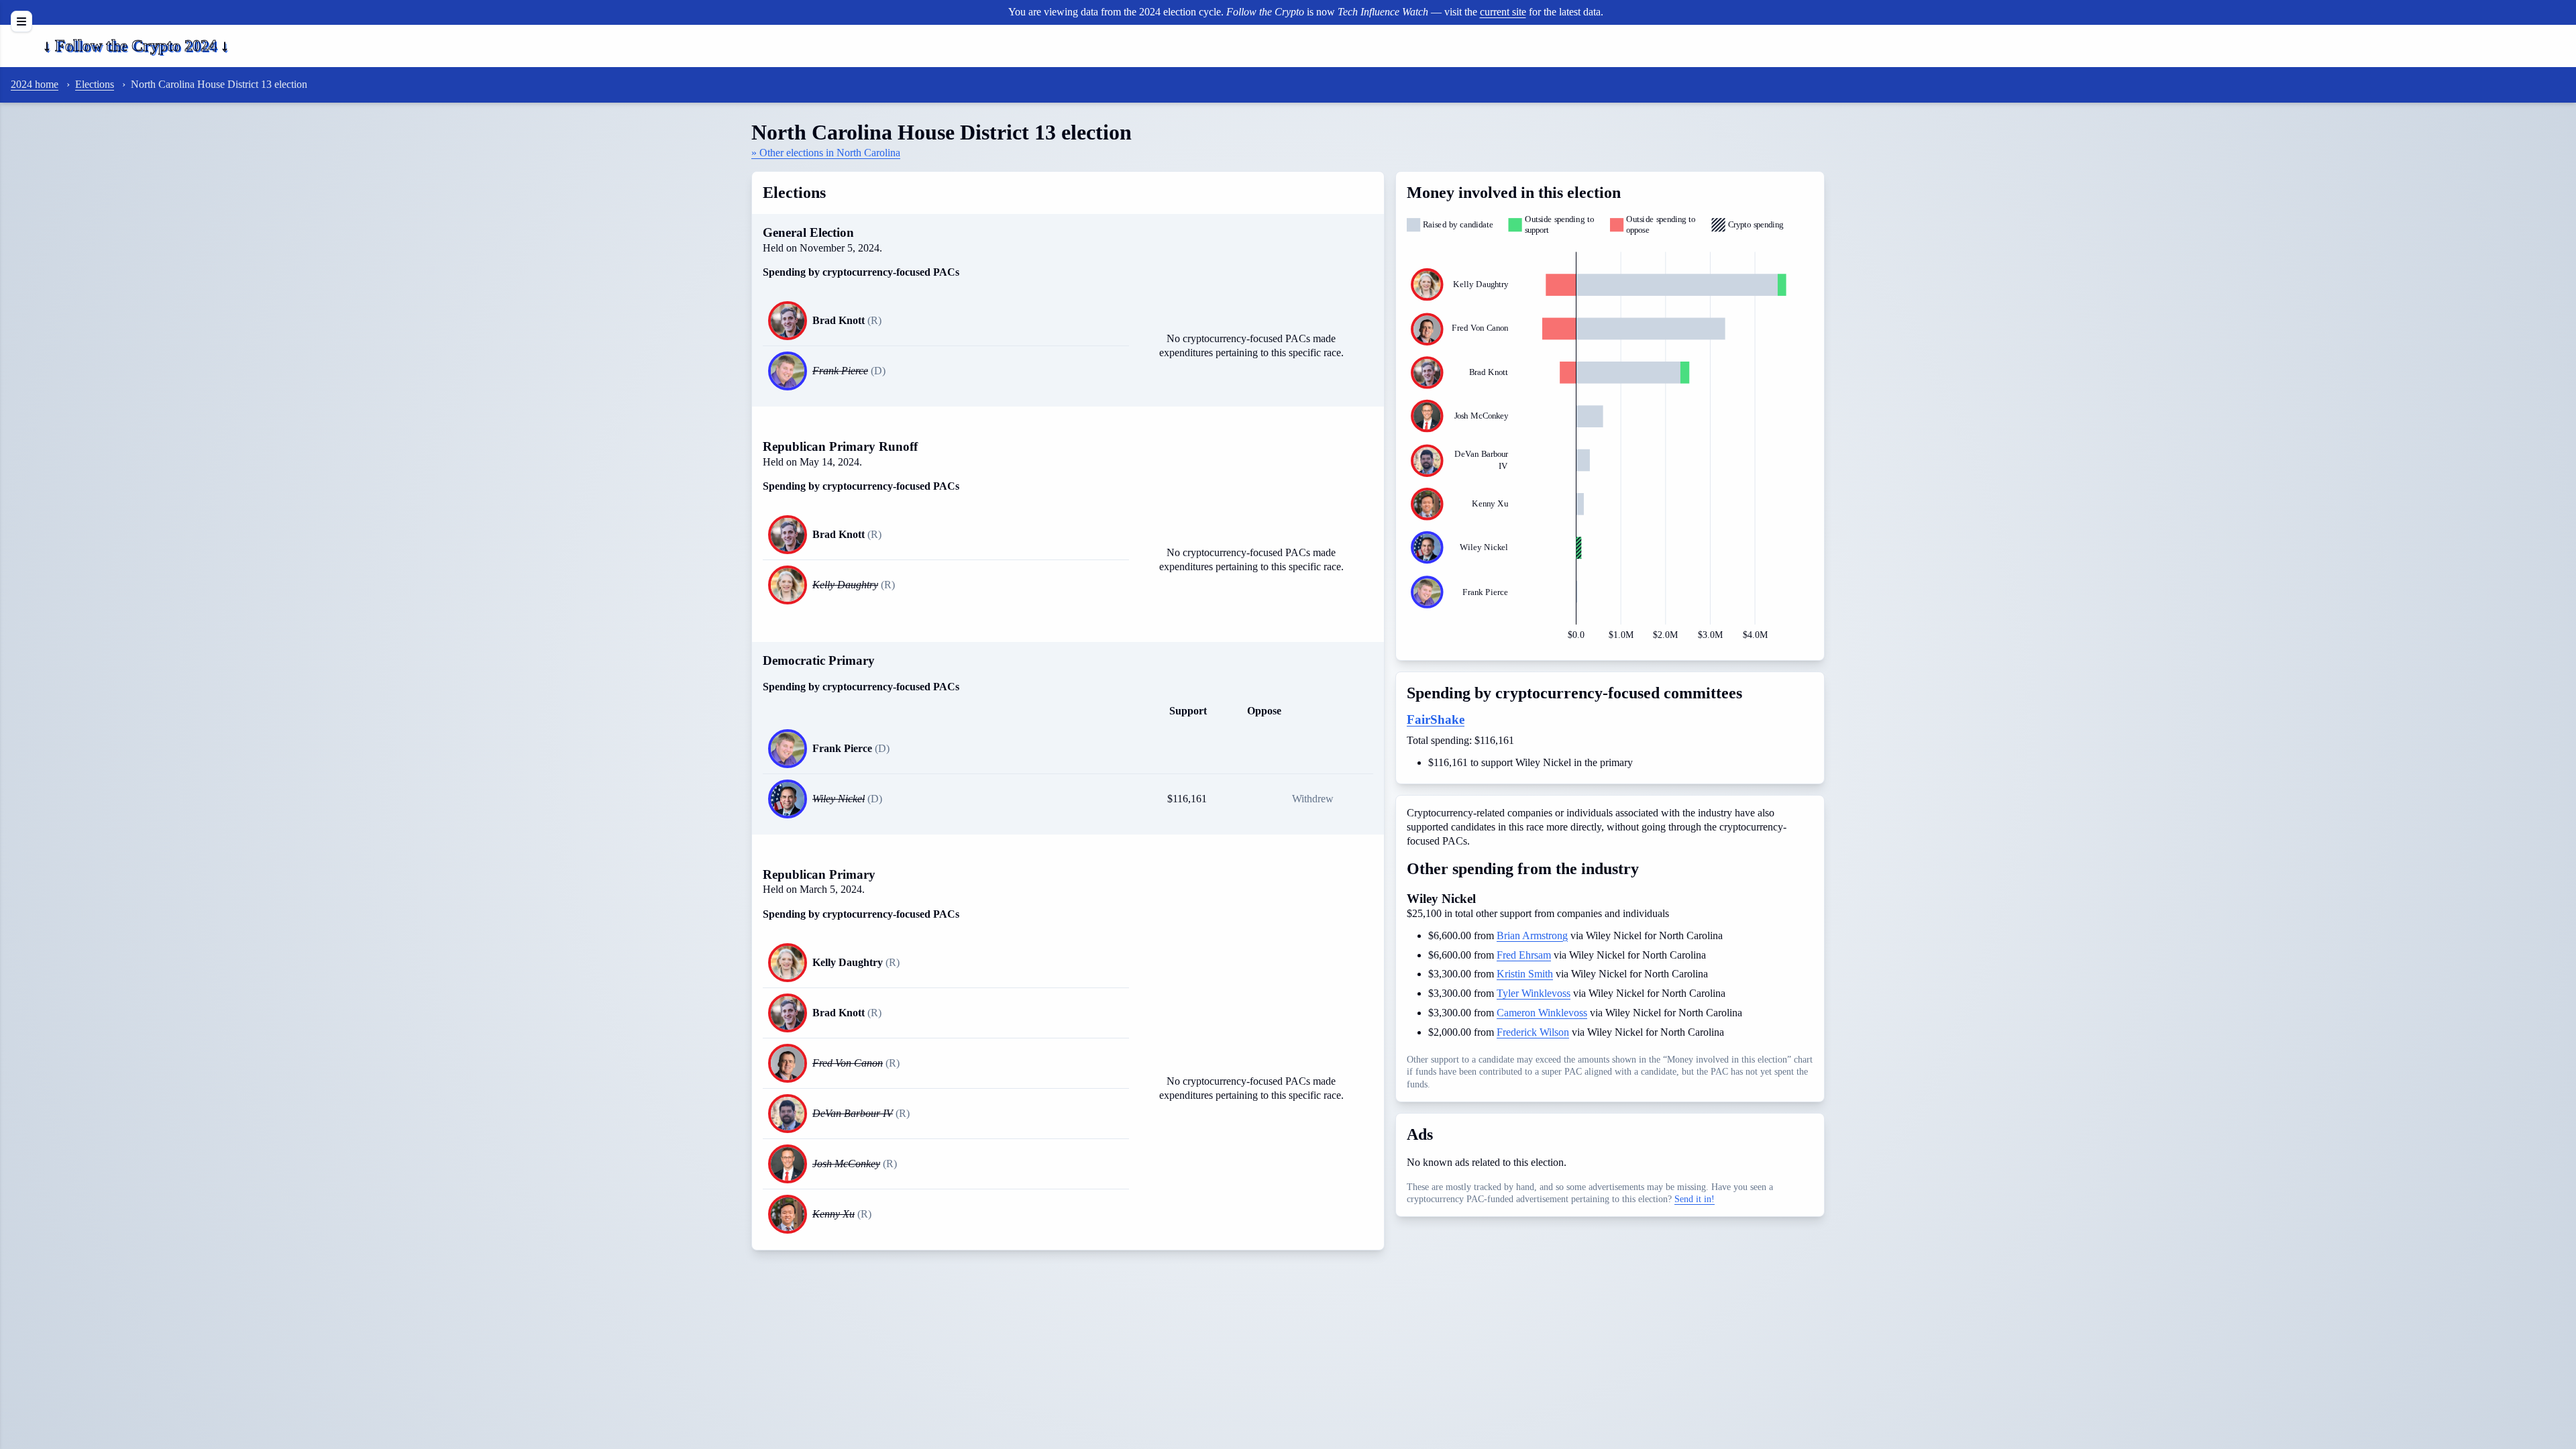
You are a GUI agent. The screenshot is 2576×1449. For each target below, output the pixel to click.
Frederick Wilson (1533, 1032)
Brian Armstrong (1532, 935)
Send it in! (1695, 1199)
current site (1503, 12)
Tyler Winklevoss (1534, 993)
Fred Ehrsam (1524, 955)
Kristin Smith (1525, 974)
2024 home (35, 84)
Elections (95, 84)
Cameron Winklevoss (1542, 1013)
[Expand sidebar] (21, 21)
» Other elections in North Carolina (826, 153)
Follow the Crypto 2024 (136, 46)
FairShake (1436, 719)
